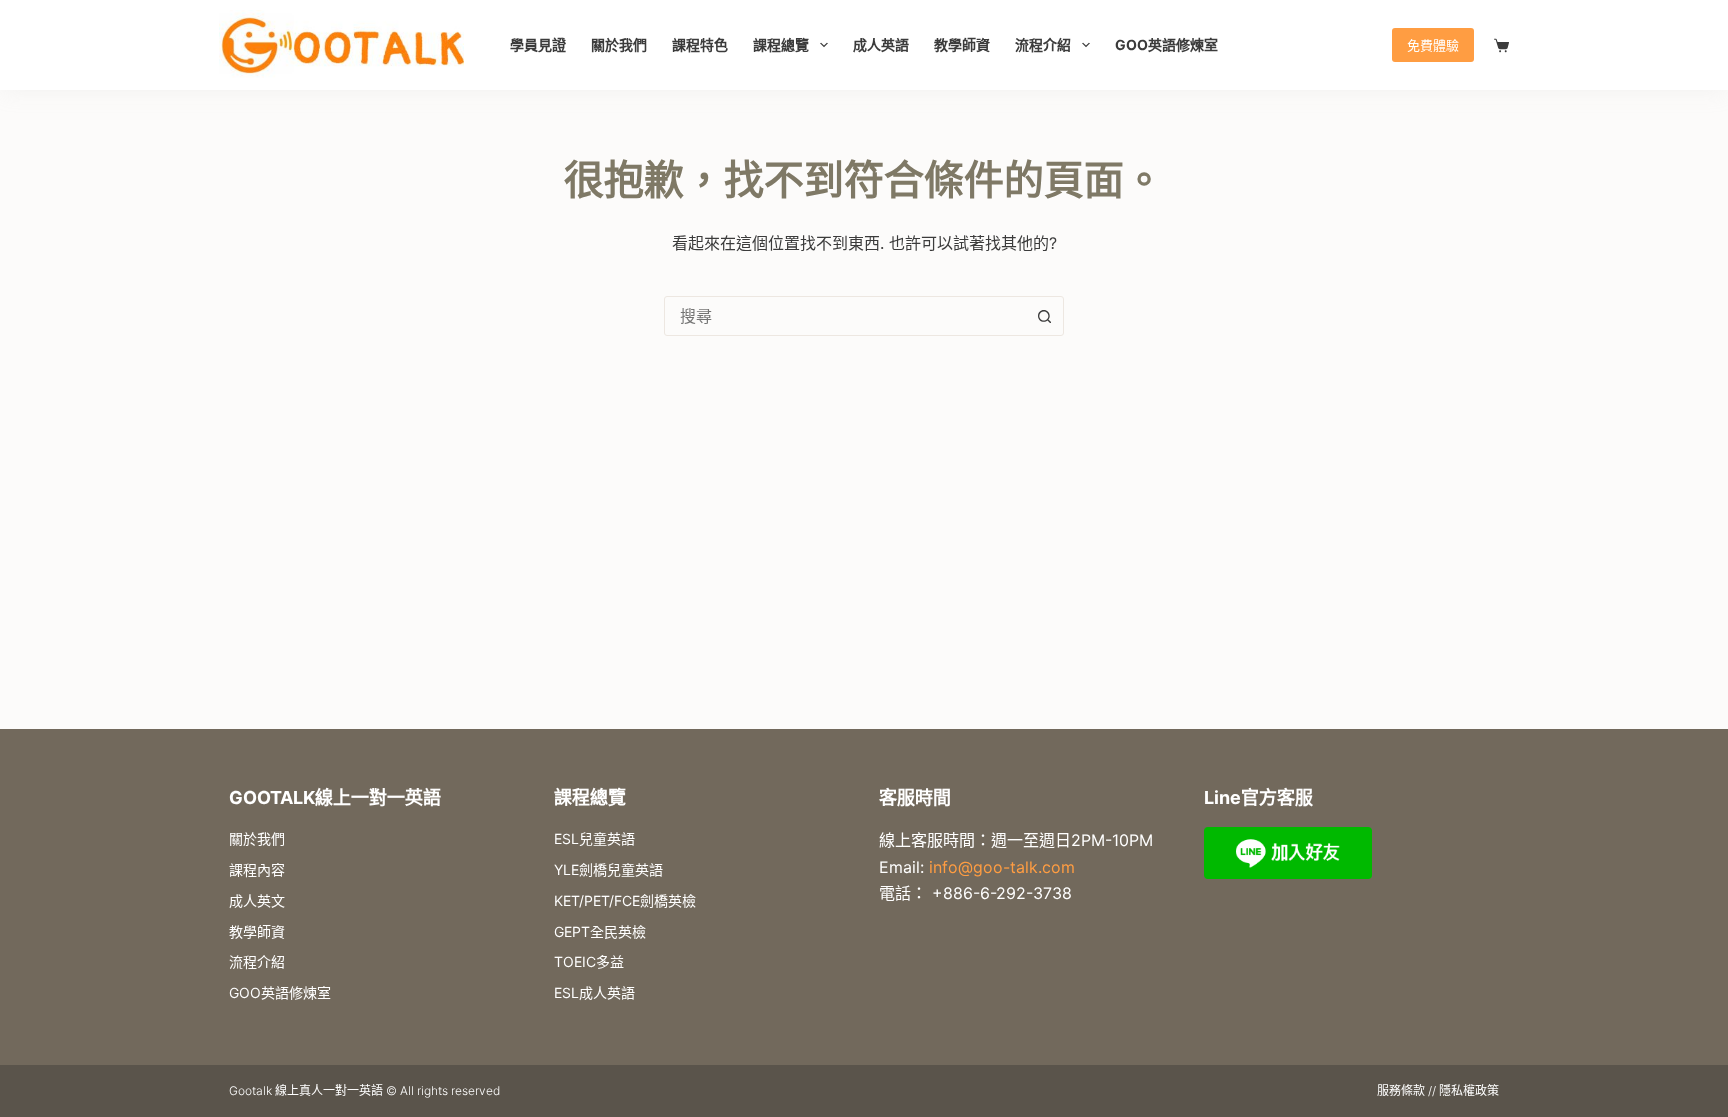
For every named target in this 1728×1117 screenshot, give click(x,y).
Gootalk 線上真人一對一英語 (306, 1090)
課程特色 (700, 44)
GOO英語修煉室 (1166, 44)
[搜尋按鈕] (1044, 316)
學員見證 (538, 44)
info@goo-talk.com (1002, 867)
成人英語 (881, 44)
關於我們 (619, 44)
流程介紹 (1043, 44)
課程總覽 (781, 44)
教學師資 (962, 44)
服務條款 (1401, 1090)
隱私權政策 (1469, 1090)
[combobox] (845, 316)
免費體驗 (1433, 45)
